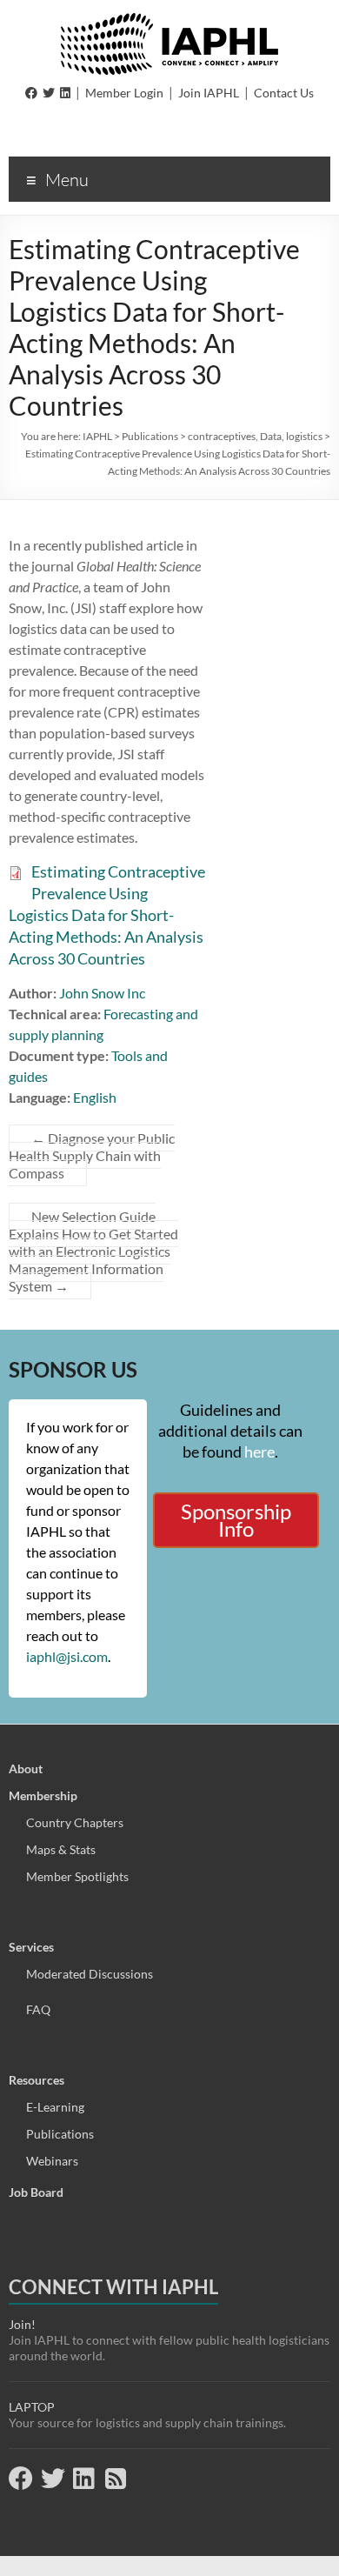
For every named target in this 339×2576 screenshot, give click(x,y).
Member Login (124, 93)
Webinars (52, 2161)
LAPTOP (32, 2407)
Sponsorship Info (236, 1520)
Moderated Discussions (90, 1974)
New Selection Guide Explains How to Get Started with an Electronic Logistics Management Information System (93, 1251)
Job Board (36, 2192)
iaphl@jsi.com (67, 1656)
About (26, 1768)
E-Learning (55, 2107)
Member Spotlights (77, 1876)
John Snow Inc (102, 993)
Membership (43, 1795)
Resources (37, 2080)
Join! (22, 2324)
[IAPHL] (169, 21)
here (259, 1452)
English (95, 1097)
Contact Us (284, 93)
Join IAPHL (209, 93)
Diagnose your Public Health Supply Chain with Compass (92, 1155)
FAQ (38, 2009)
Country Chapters (75, 1822)
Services (31, 1947)
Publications (60, 2134)
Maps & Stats (61, 1849)
